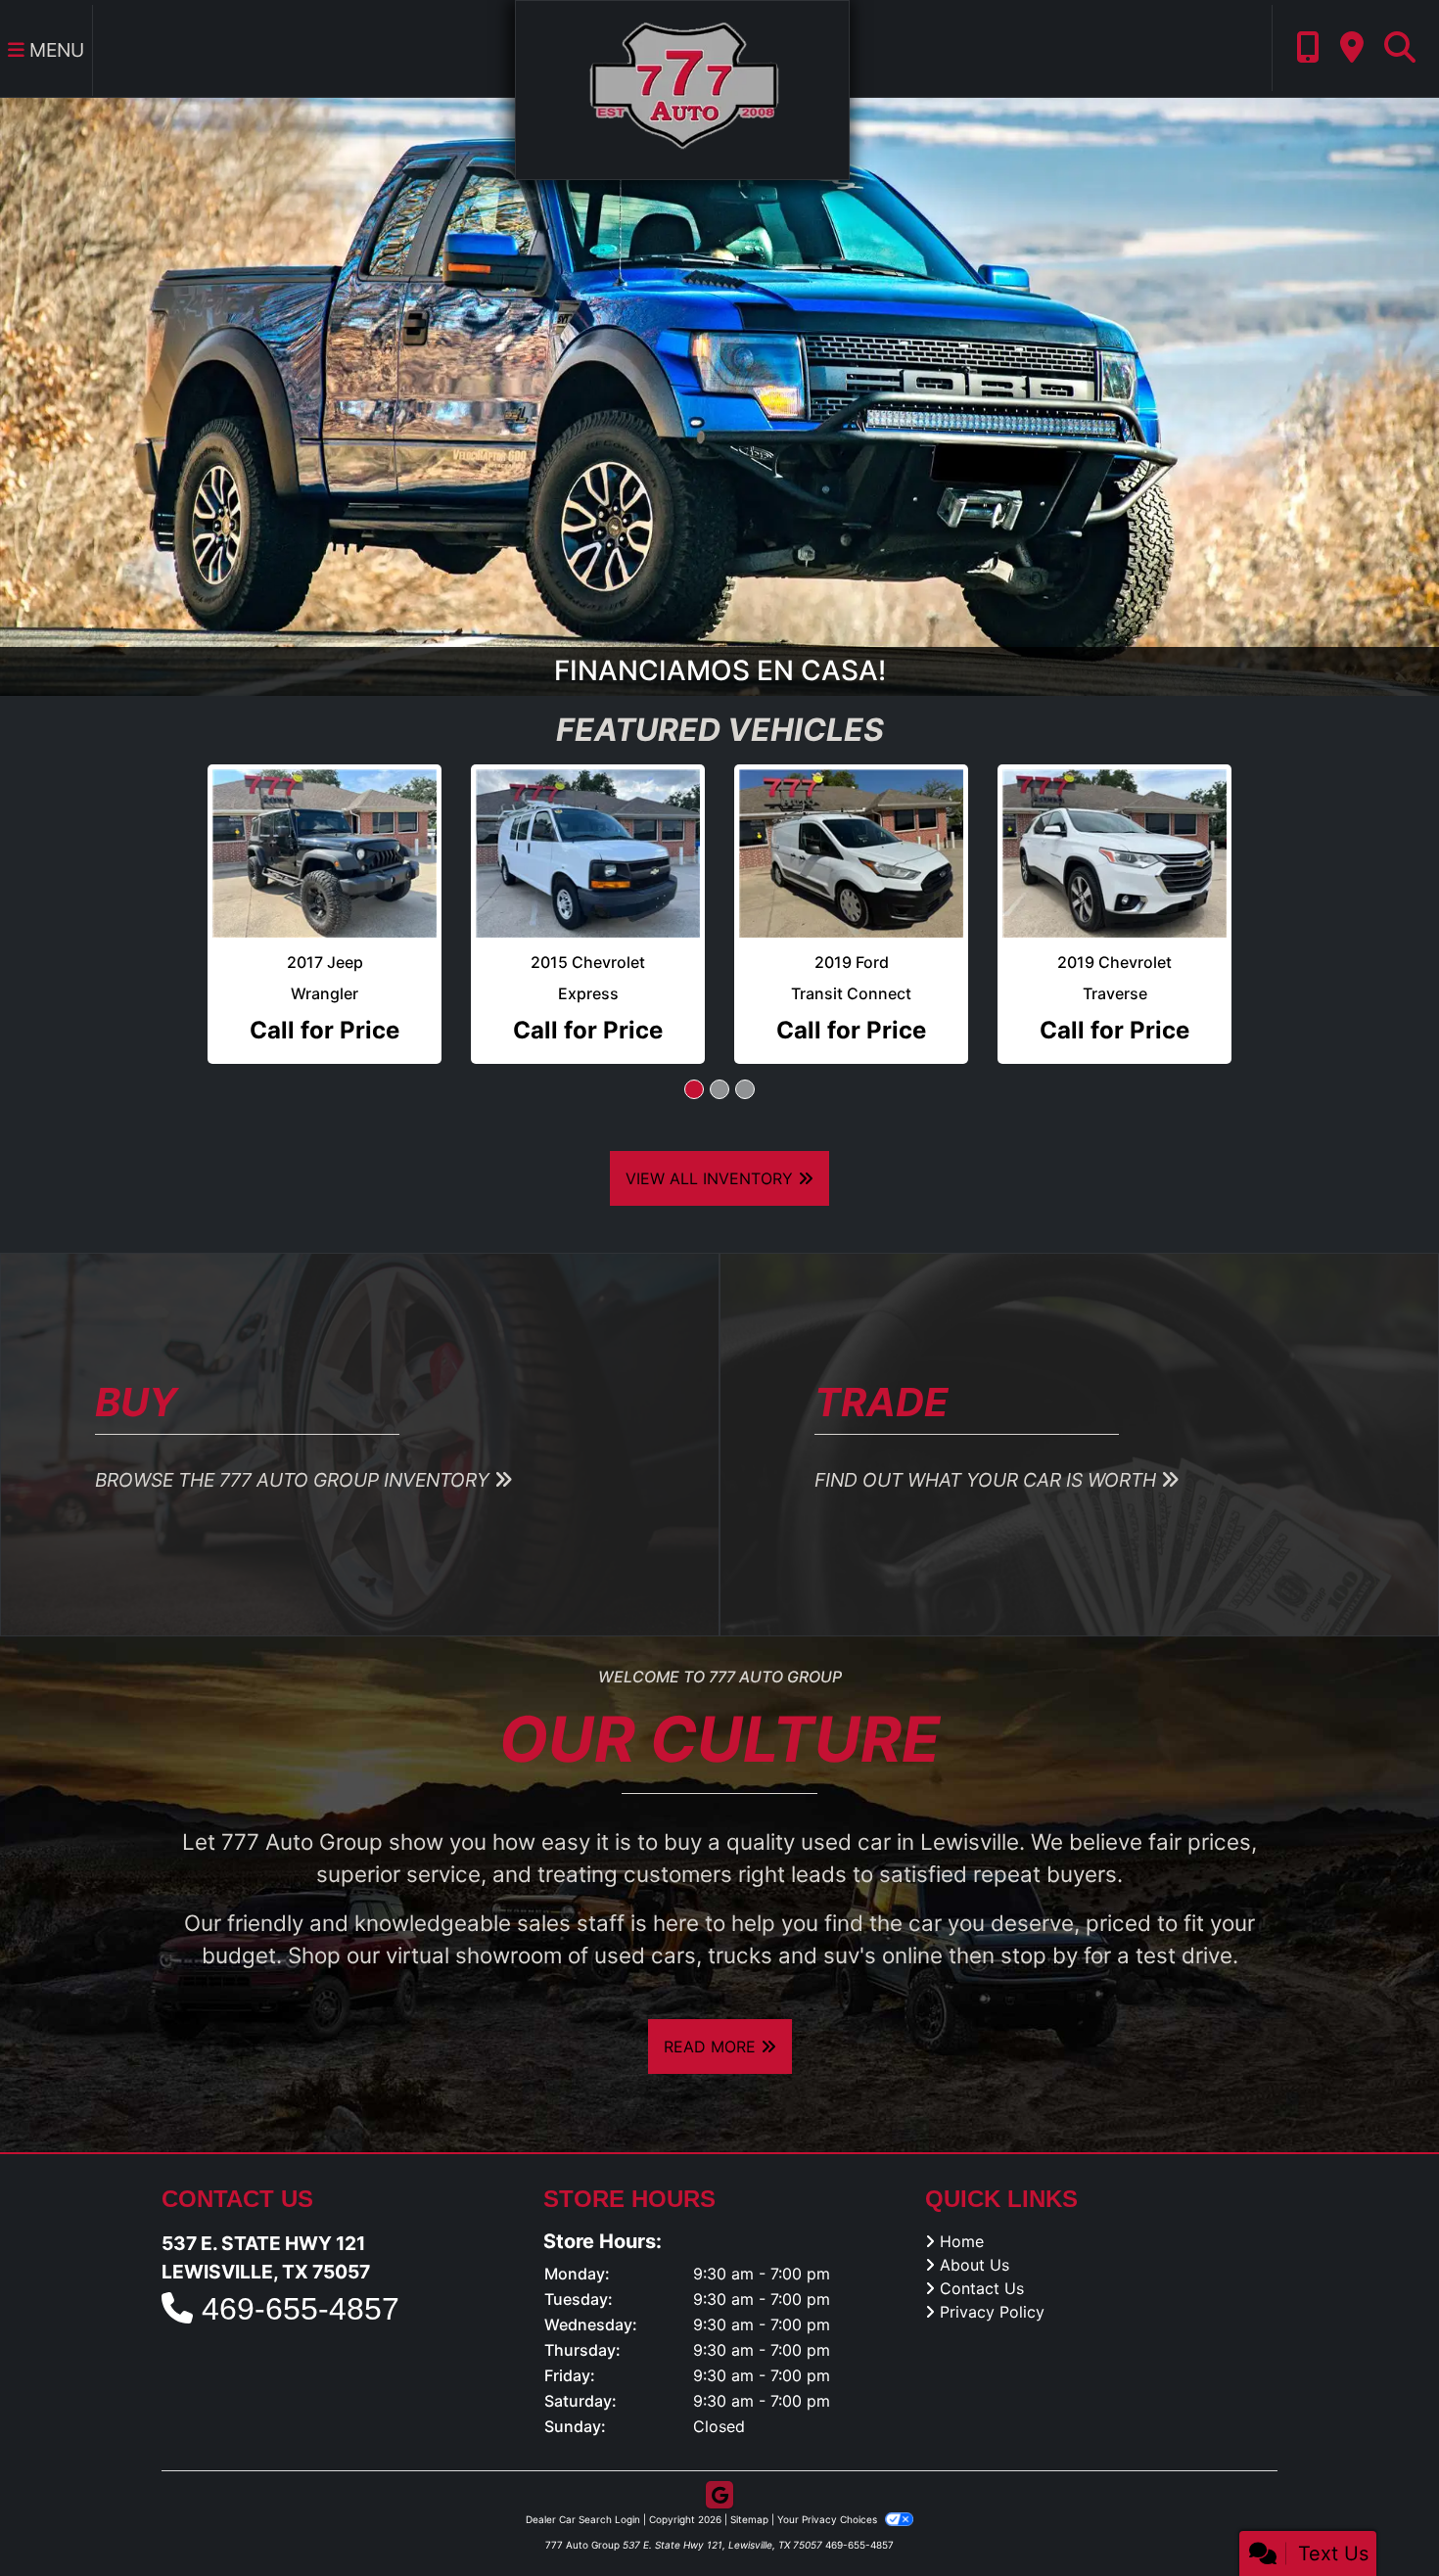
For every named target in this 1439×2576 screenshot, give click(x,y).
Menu (54, 50)
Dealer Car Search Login (583, 2481)
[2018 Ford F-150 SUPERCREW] (1114, 835)
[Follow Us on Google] (719, 2457)
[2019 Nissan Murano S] (851, 835)
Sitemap (749, 2481)
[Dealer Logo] (682, 88)
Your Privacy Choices (829, 2481)
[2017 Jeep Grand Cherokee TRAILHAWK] (325, 835)
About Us (975, 2227)
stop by (1039, 1918)
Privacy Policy (992, 2274)
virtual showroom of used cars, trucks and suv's (631, 1918)
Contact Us (982, 2250)
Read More (712, 2008)
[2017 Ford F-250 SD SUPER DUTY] (588, 835)
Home (962, 2203)
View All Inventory (712, 1140)
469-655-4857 (301, 2272)
